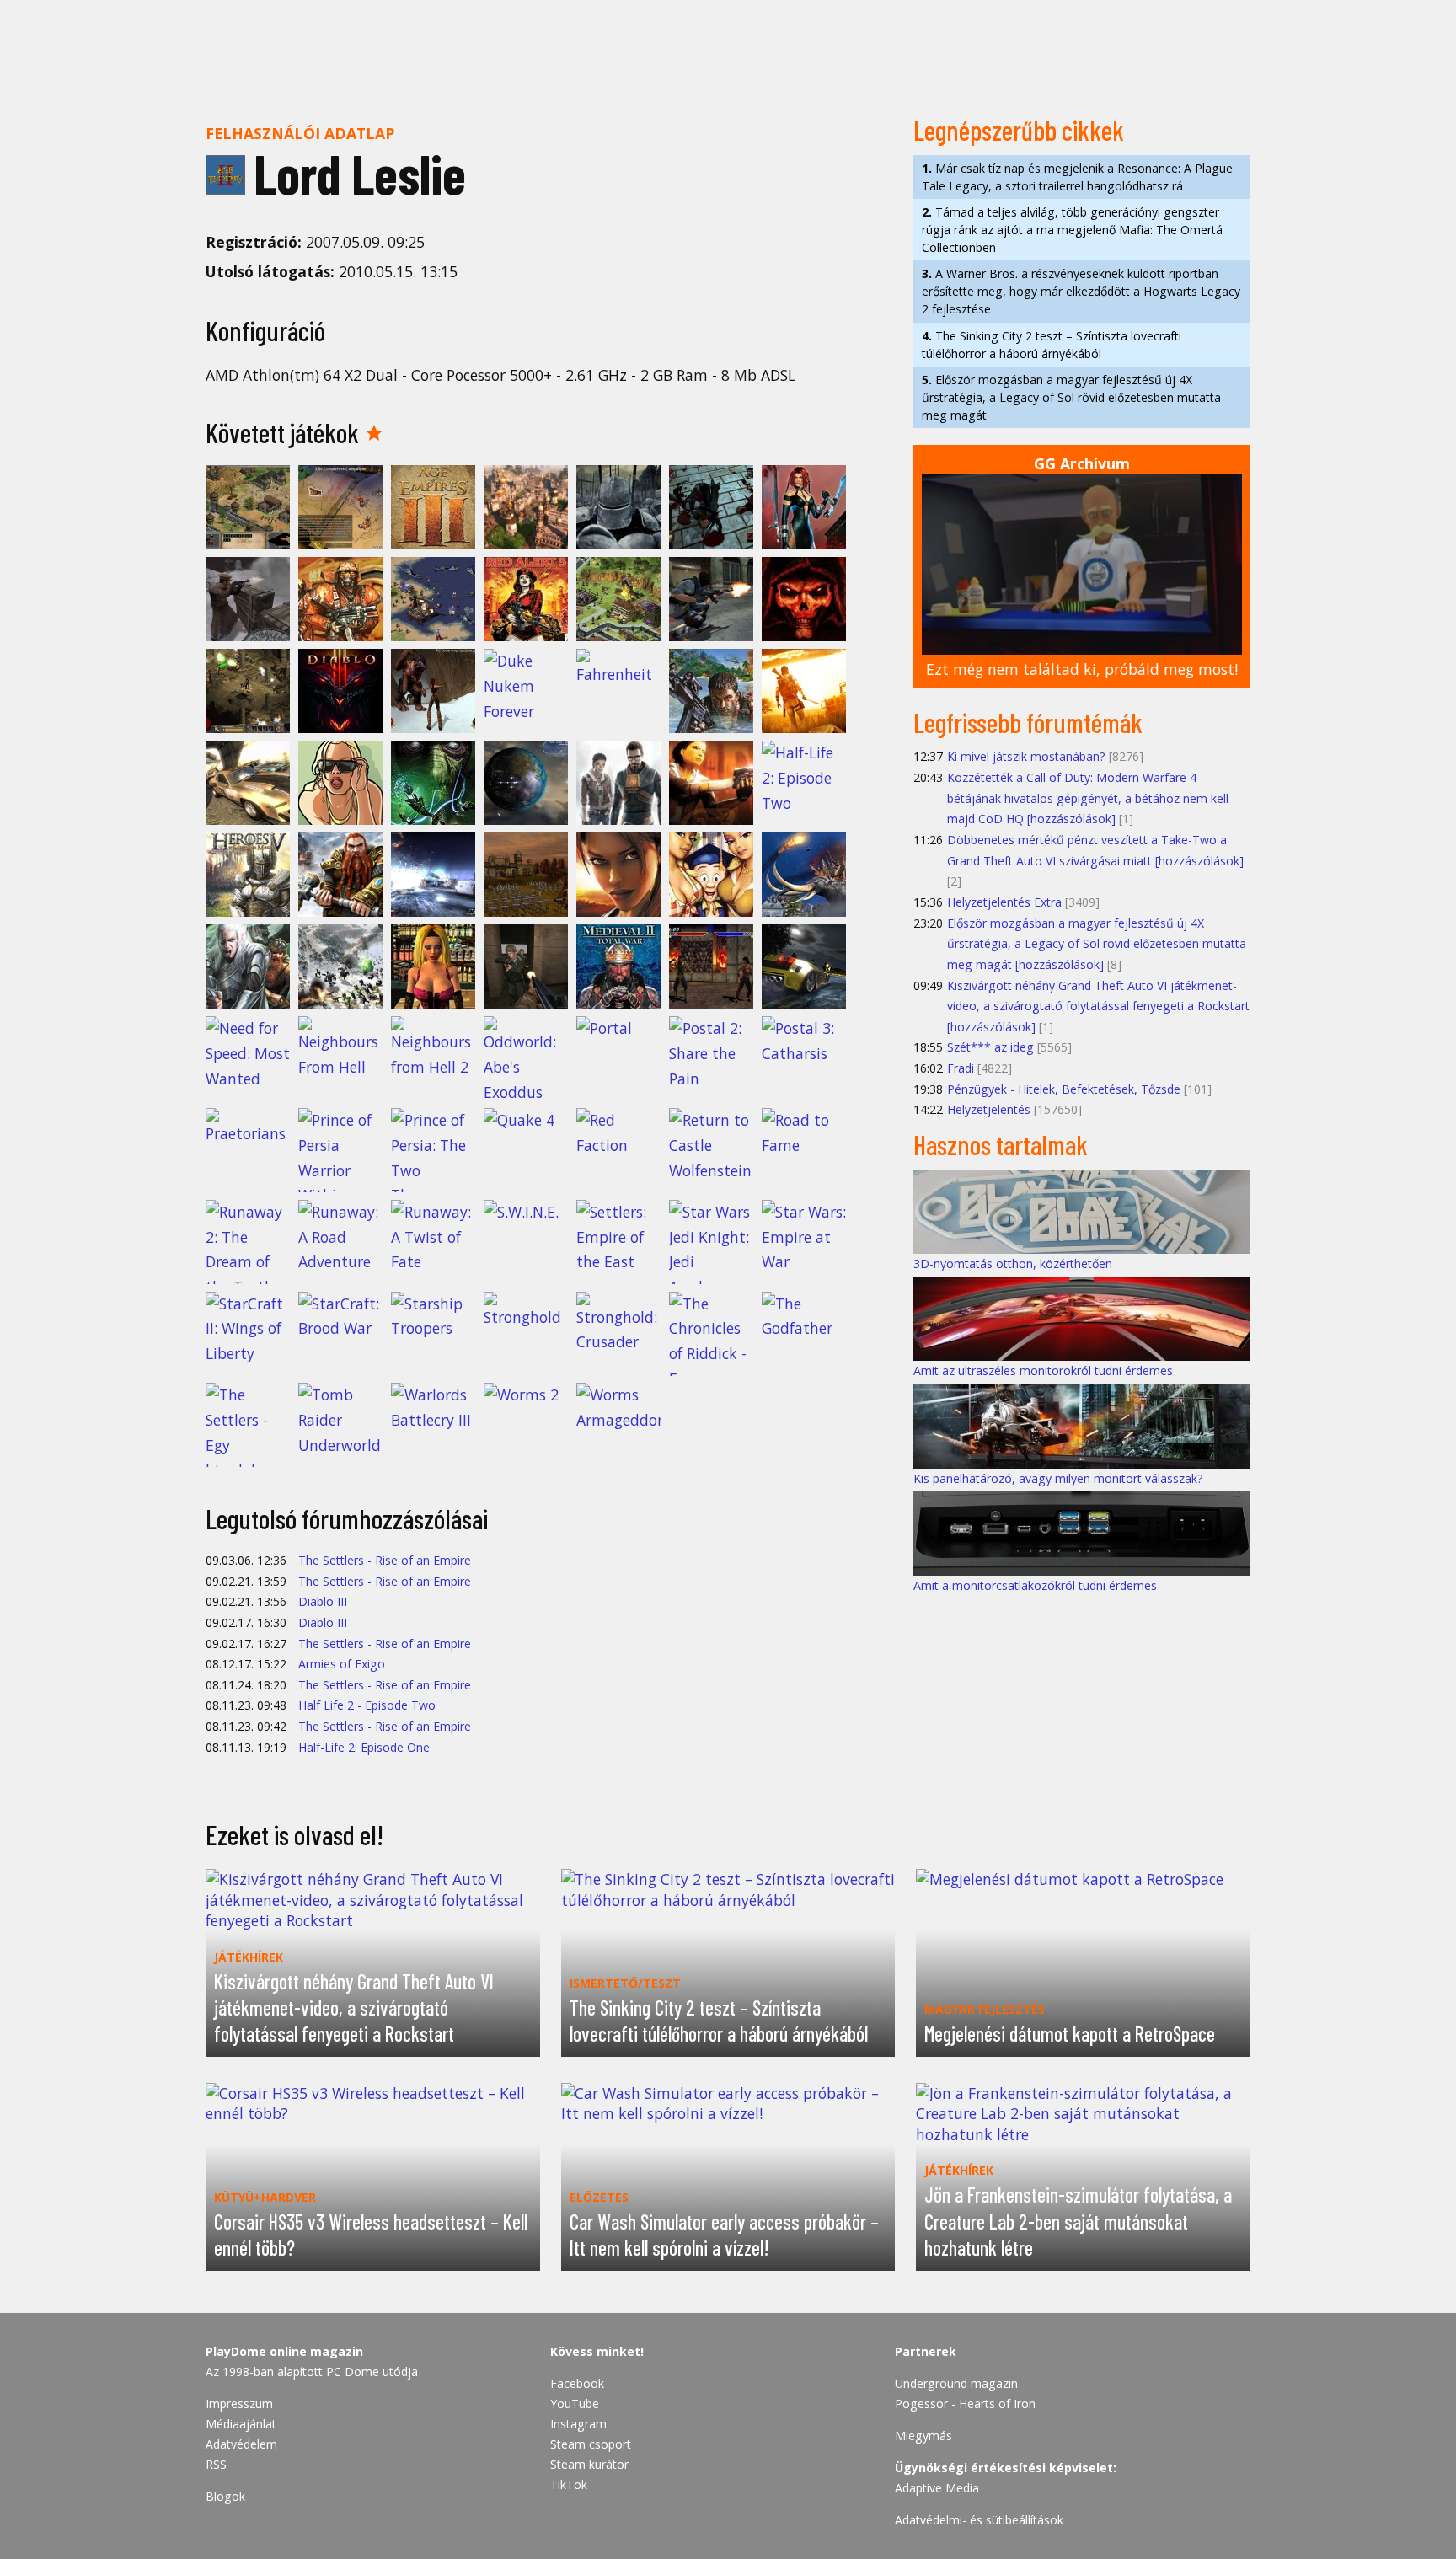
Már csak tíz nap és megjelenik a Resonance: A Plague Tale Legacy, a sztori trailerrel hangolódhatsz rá (1077, 177)
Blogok (225, 2496)
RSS (216, 2464)
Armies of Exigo (342, 1664)
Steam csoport (591, 2444)
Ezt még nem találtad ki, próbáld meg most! (1082, 669)
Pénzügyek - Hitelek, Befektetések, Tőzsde (1064, 1089)
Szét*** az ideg (990, 1047)
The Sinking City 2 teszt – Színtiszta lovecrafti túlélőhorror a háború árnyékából (1052, 345)
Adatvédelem (241, 2444)
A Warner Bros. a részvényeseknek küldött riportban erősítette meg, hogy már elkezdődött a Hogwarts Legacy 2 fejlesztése (1081, 291)
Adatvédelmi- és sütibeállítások (979, 2520)
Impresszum (239, 2404)
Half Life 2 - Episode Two (367, 1705)
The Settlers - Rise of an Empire (385, 1560)
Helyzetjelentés (989, 1109)
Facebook (577, 2383)
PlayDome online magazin (284, 2351)
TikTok (569, 2484)
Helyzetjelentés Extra (1004, 902)
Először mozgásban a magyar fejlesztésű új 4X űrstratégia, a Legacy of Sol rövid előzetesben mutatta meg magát (1071, 397)
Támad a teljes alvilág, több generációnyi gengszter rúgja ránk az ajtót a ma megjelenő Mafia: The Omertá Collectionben (1072, 230)
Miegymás (923, 2436)
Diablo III (323, 1601)
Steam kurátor (589, 2464)
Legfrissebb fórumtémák (1028, 722)
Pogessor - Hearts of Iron (965, 2404)
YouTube (575, 2404)
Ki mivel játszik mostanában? (1026, 756)
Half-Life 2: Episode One (364, 1747)
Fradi (961, 1068)
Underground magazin (956, 2383)
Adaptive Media (937, 2488)
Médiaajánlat (241, 2424)
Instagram (578, 2424)
